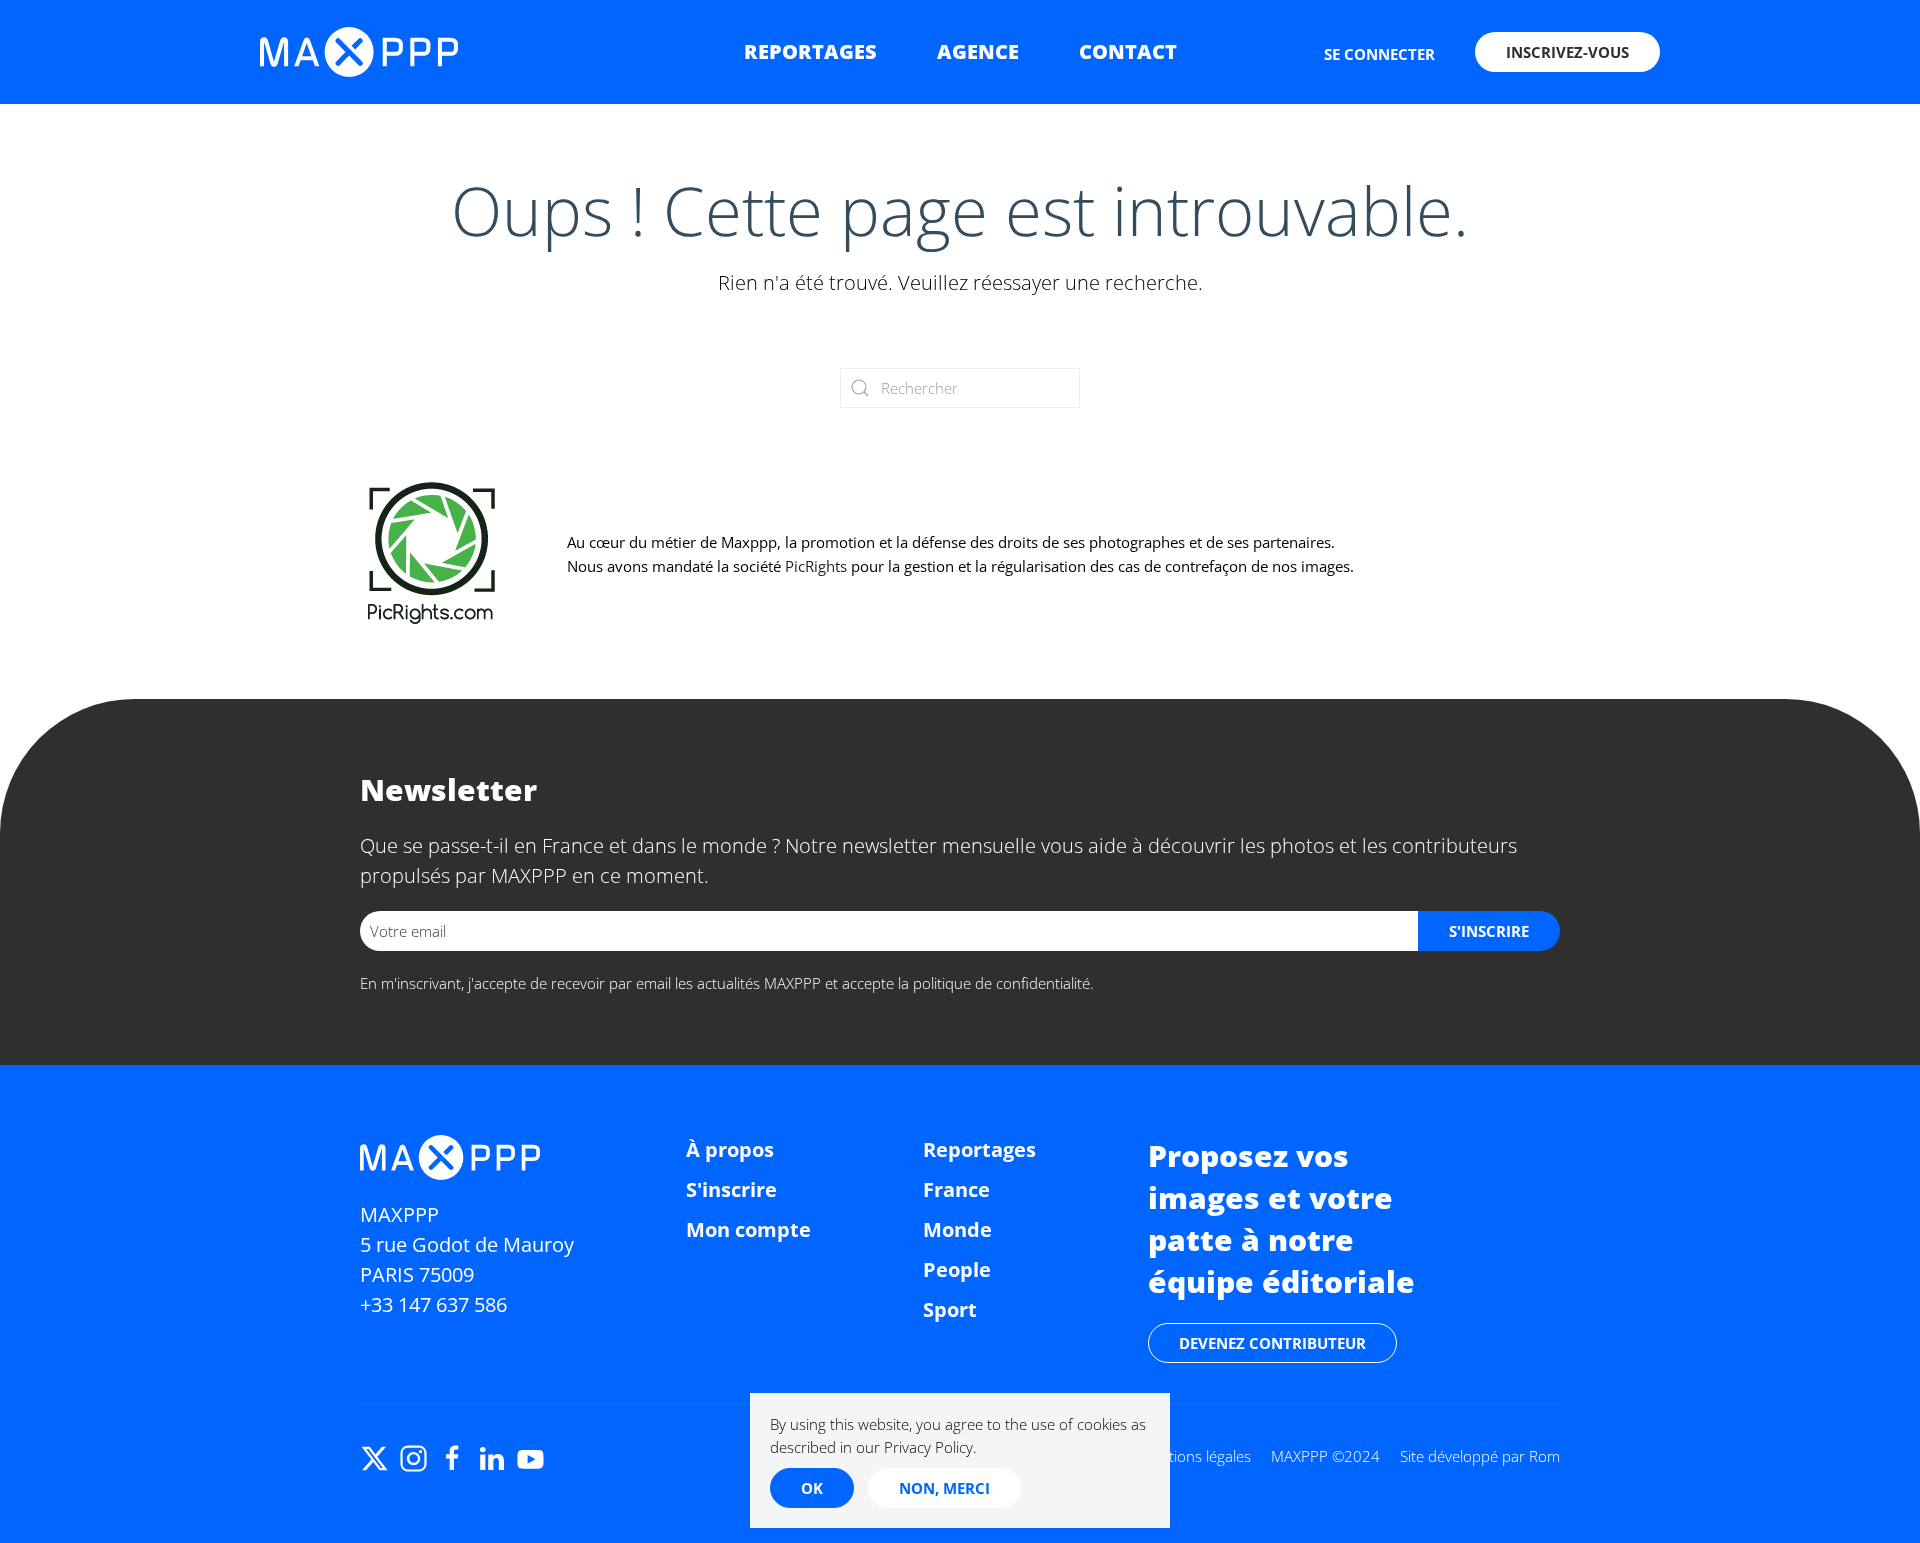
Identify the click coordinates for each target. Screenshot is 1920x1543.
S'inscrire (731, 1189)
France (956, 1189)
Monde (957, 1229)
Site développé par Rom (1480, 1456)
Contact (1128, 51)
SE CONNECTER (1379, 54)
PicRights (816, 566)
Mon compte (748, 1229)
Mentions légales (1195, 1456)
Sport (950, 1309)
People (957, 1269)
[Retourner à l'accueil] (359, 52)
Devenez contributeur (1272, 1343)
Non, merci (944, 1488)
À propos (730, 1149)
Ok (812, 1488)
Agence (978, 51)
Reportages (810, 51)
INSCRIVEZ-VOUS (1567, 52)
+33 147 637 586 (433, 1304)
